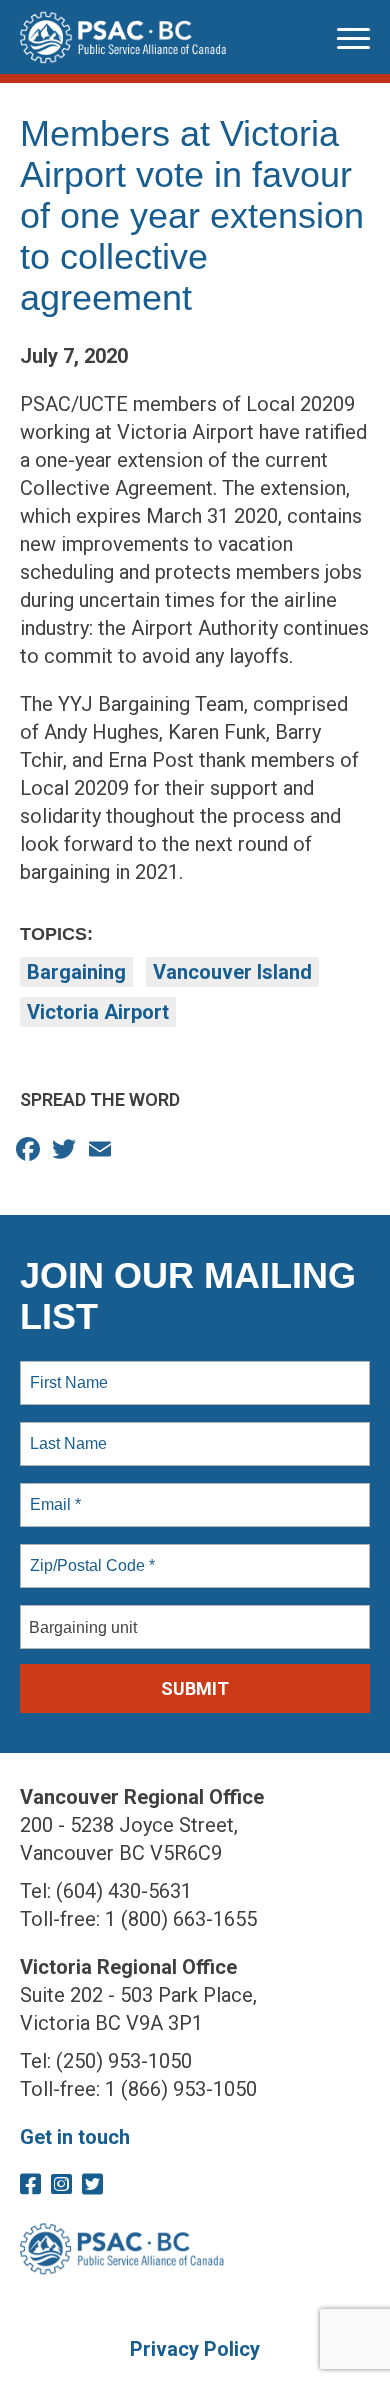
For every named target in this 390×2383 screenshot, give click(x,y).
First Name (67, 1371)
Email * (53, 1493)
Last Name (65, 1432)
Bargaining (76, 972)
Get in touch (75, 2137)
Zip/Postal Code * (88, 1554)
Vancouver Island (232, 972)
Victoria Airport (98, 1012)
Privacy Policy (195, 2349)
